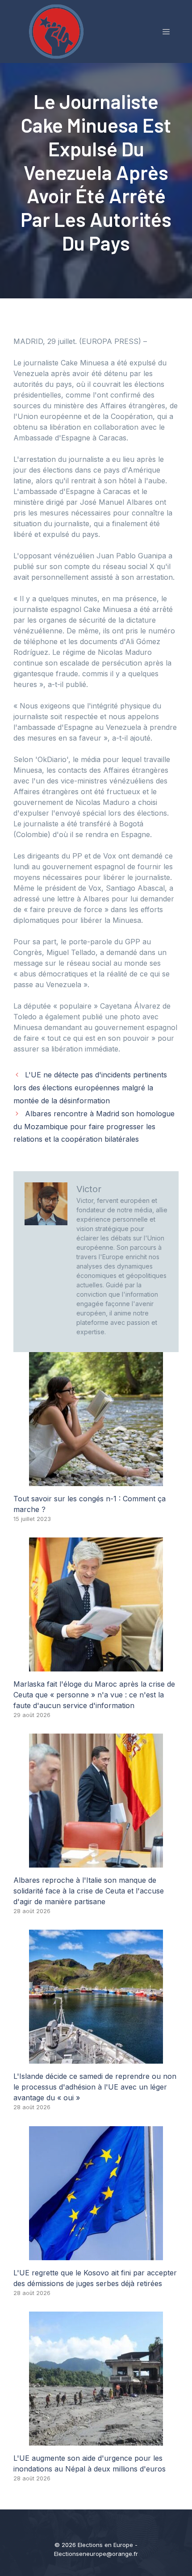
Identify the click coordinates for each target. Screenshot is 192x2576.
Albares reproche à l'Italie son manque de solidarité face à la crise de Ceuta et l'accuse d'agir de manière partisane (89, 1891)
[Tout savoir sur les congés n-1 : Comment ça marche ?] (96, 1481)
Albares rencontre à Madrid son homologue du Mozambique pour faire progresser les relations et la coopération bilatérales (94, 1127)
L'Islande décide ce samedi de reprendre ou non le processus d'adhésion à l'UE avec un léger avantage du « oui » (95, 2087)
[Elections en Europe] (58, 31)
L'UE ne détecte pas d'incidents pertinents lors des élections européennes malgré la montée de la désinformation (90, 1088)
